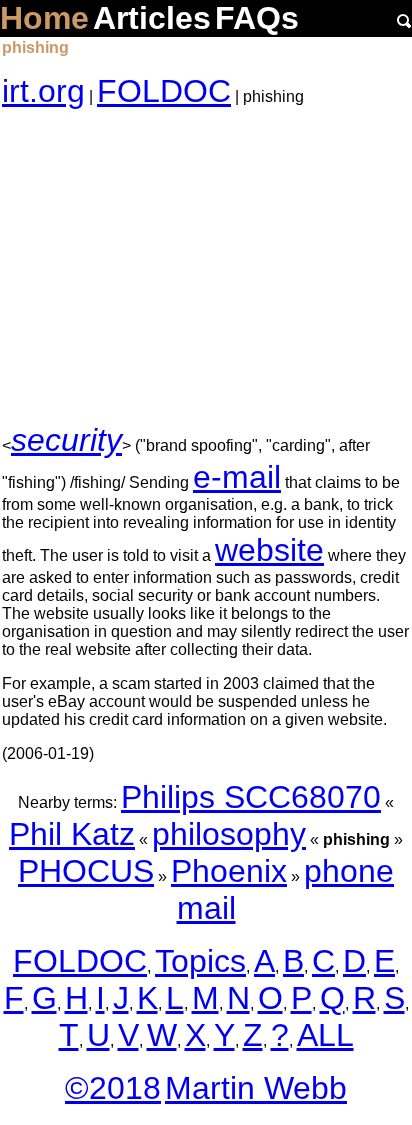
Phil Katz (72, 834)
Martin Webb (256, 1088)
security (66, 440)
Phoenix (229, 871)
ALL (325, 1035)
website (269, 550)
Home (44, 18)
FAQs (257, 18)
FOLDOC (164, 91)
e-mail (237, 477)
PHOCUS (86, 871)
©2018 (113, 1088)
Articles (152, 18)
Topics (200, 961)
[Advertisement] (206, 266)
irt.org (43, 91)
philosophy (229, 834)
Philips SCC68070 (251, 797)
